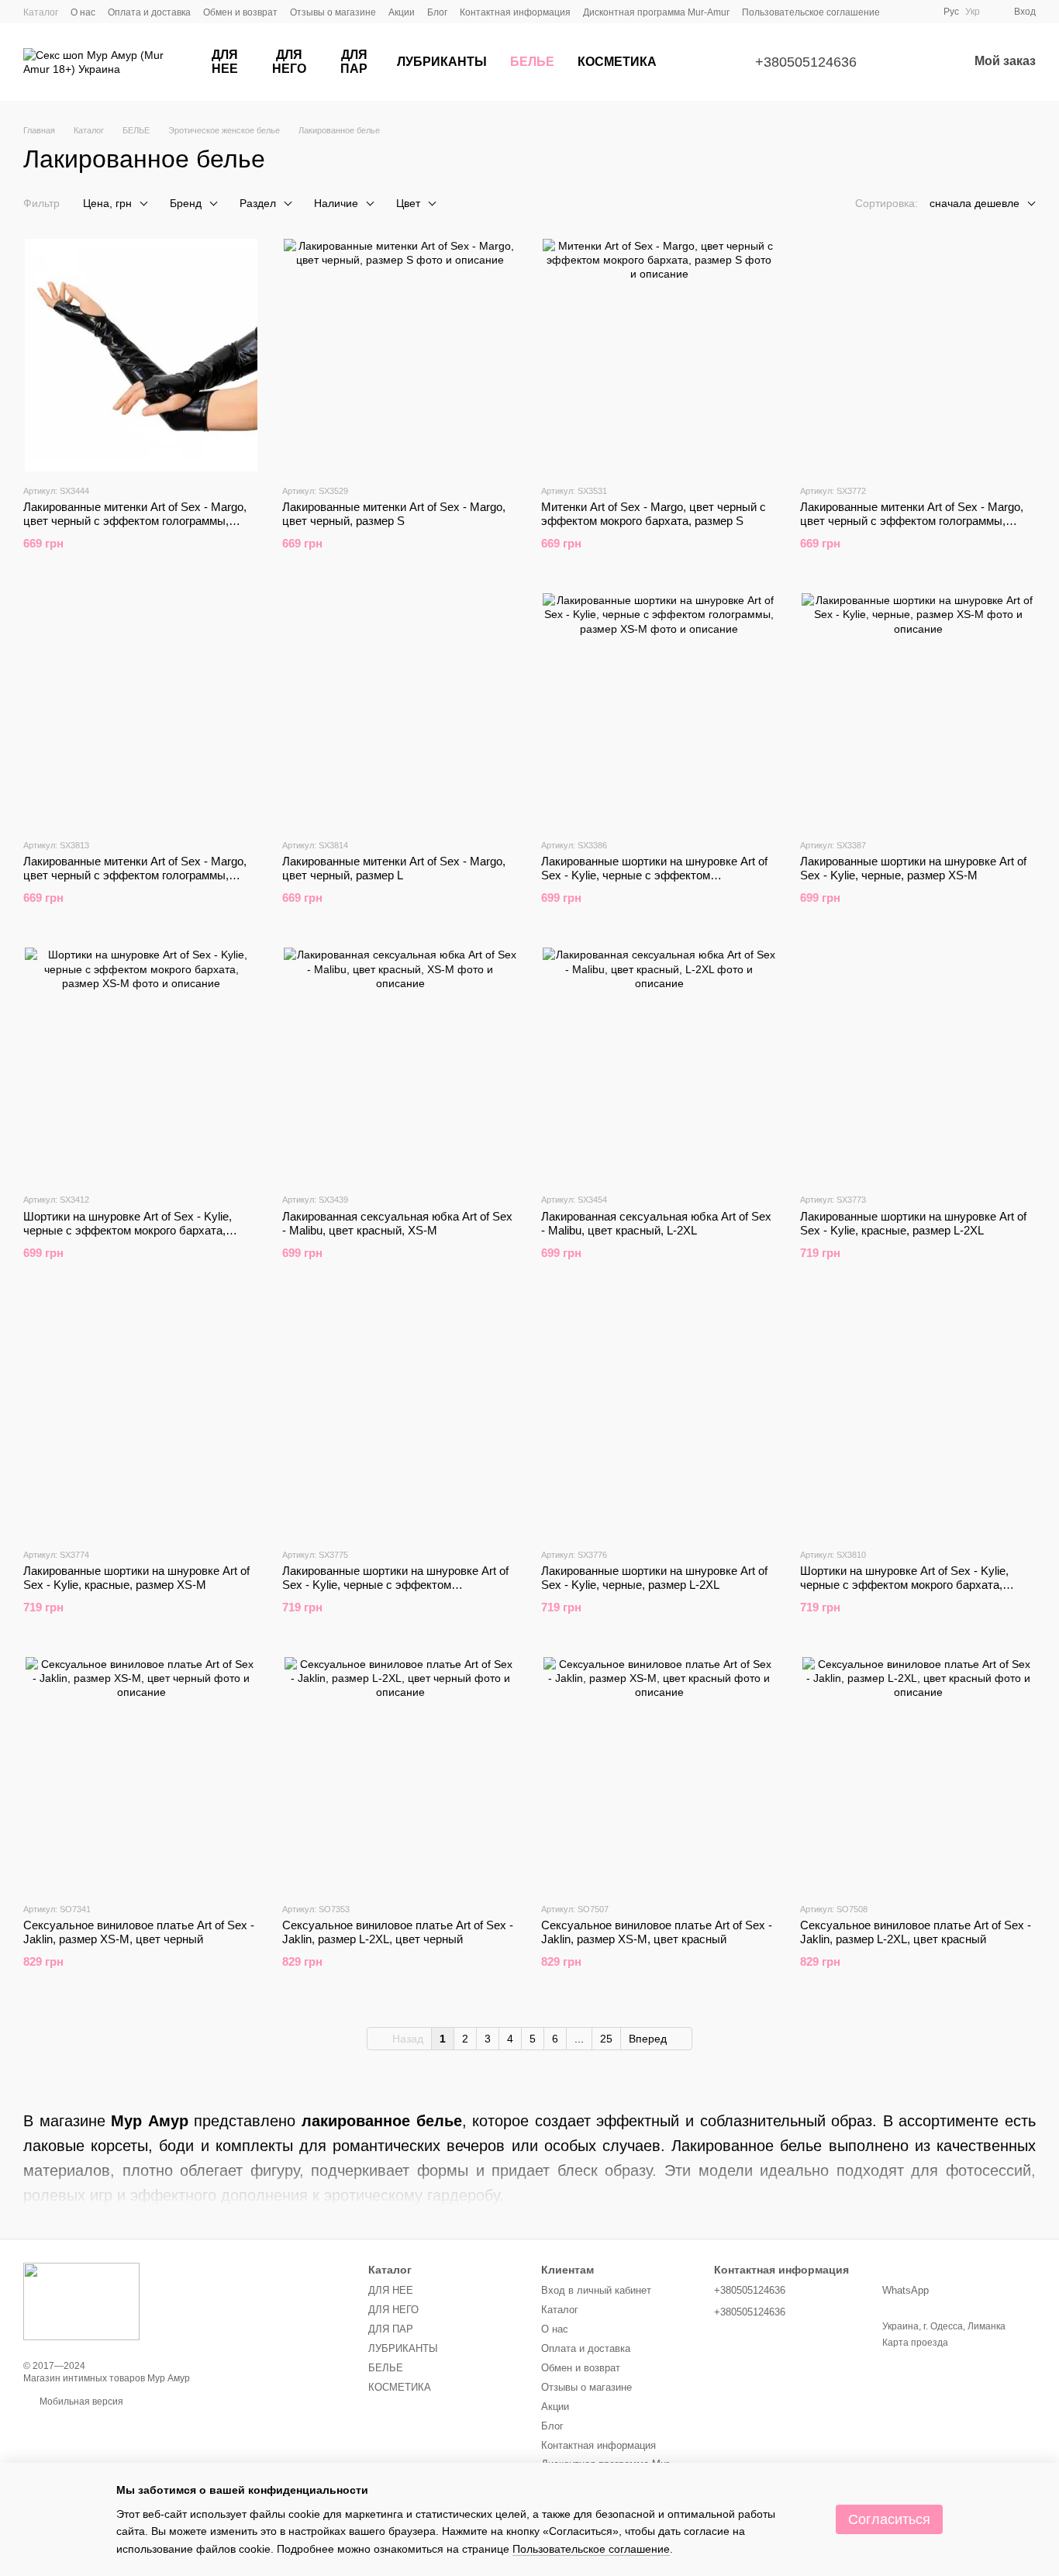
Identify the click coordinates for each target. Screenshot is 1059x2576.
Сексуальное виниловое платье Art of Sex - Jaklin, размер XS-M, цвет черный (139, 1932)
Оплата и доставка (149, 12)
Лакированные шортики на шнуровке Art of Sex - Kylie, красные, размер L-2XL (913, 1223)
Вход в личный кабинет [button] (596, 2290)
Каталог (41, 12)
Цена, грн (107, 203)
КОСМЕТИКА (617, 62)
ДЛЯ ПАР (354, 62)
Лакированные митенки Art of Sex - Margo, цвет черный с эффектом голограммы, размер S (135, 521)
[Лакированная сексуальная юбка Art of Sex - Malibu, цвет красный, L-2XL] (659, 1064)
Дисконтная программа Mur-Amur (656, 12)
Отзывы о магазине (333, 12)
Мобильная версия (80, 2402)
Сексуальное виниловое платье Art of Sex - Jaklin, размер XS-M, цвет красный (657, 1932)
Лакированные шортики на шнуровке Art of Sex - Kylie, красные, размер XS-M (136, 1578)
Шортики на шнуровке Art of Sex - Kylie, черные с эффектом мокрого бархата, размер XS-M (128, 1230)
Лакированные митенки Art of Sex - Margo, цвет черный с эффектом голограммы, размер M (912, 521)
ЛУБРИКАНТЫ (442, 62)
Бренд (186, 203)
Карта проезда (915, 2343)
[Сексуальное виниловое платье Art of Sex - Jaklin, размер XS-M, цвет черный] (141, 1773)
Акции (402, 12)
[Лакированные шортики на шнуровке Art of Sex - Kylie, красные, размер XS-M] (141, 1419)
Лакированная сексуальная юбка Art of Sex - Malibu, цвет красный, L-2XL (656, 1223)
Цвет (408, 203)
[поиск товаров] (696, 62)
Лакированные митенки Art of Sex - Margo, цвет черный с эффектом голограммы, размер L (135, 875)
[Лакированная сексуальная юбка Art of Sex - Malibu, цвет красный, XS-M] (400, 1064)
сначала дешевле (974, 203)
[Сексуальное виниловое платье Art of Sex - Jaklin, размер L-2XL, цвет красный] (918, 1773)
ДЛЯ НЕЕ (225, 62)
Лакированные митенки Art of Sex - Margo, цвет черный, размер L (394, 868)
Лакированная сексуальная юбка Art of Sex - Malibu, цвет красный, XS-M (397, 1223)
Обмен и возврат (240, 12)
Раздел (258, 203)
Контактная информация (515, 12)
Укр (973, 12)
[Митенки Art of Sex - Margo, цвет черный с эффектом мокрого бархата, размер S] (659, 355)
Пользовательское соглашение (811, 12)
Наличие (336, 203)
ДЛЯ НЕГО (289, 62)
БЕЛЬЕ (532, 62)
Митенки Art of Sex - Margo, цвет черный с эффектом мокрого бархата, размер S (654, 514)
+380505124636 (806, 62)
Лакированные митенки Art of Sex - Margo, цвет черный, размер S (394, 514)
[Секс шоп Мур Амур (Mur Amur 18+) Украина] (81, 2301)
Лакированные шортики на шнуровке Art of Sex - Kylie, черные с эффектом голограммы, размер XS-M (654, 875)
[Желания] (916, 62)
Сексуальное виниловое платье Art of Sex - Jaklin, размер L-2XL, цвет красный (916, 1932)
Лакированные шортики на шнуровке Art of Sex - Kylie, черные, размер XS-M (913, 868)
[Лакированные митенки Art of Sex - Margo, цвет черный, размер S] (400, 355)
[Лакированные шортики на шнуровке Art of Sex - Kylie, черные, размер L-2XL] (659, 1419)
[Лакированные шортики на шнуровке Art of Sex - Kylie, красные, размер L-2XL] (918, 1064)
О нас (83, 12)
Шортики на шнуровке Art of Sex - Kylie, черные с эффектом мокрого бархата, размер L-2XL (904, 1585)
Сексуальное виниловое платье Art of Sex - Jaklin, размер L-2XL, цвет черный (398, 1932)
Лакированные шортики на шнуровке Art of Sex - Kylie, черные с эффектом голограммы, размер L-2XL (395, 1585)
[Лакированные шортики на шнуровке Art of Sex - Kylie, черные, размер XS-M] (918, 710)
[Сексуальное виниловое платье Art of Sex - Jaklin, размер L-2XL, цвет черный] (400, 1773)
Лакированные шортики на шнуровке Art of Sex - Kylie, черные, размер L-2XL (654, 1578)
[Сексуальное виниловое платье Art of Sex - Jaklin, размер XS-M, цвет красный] (659, 1773)
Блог (437, 12)
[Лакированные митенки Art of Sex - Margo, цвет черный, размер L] (400, 710)
